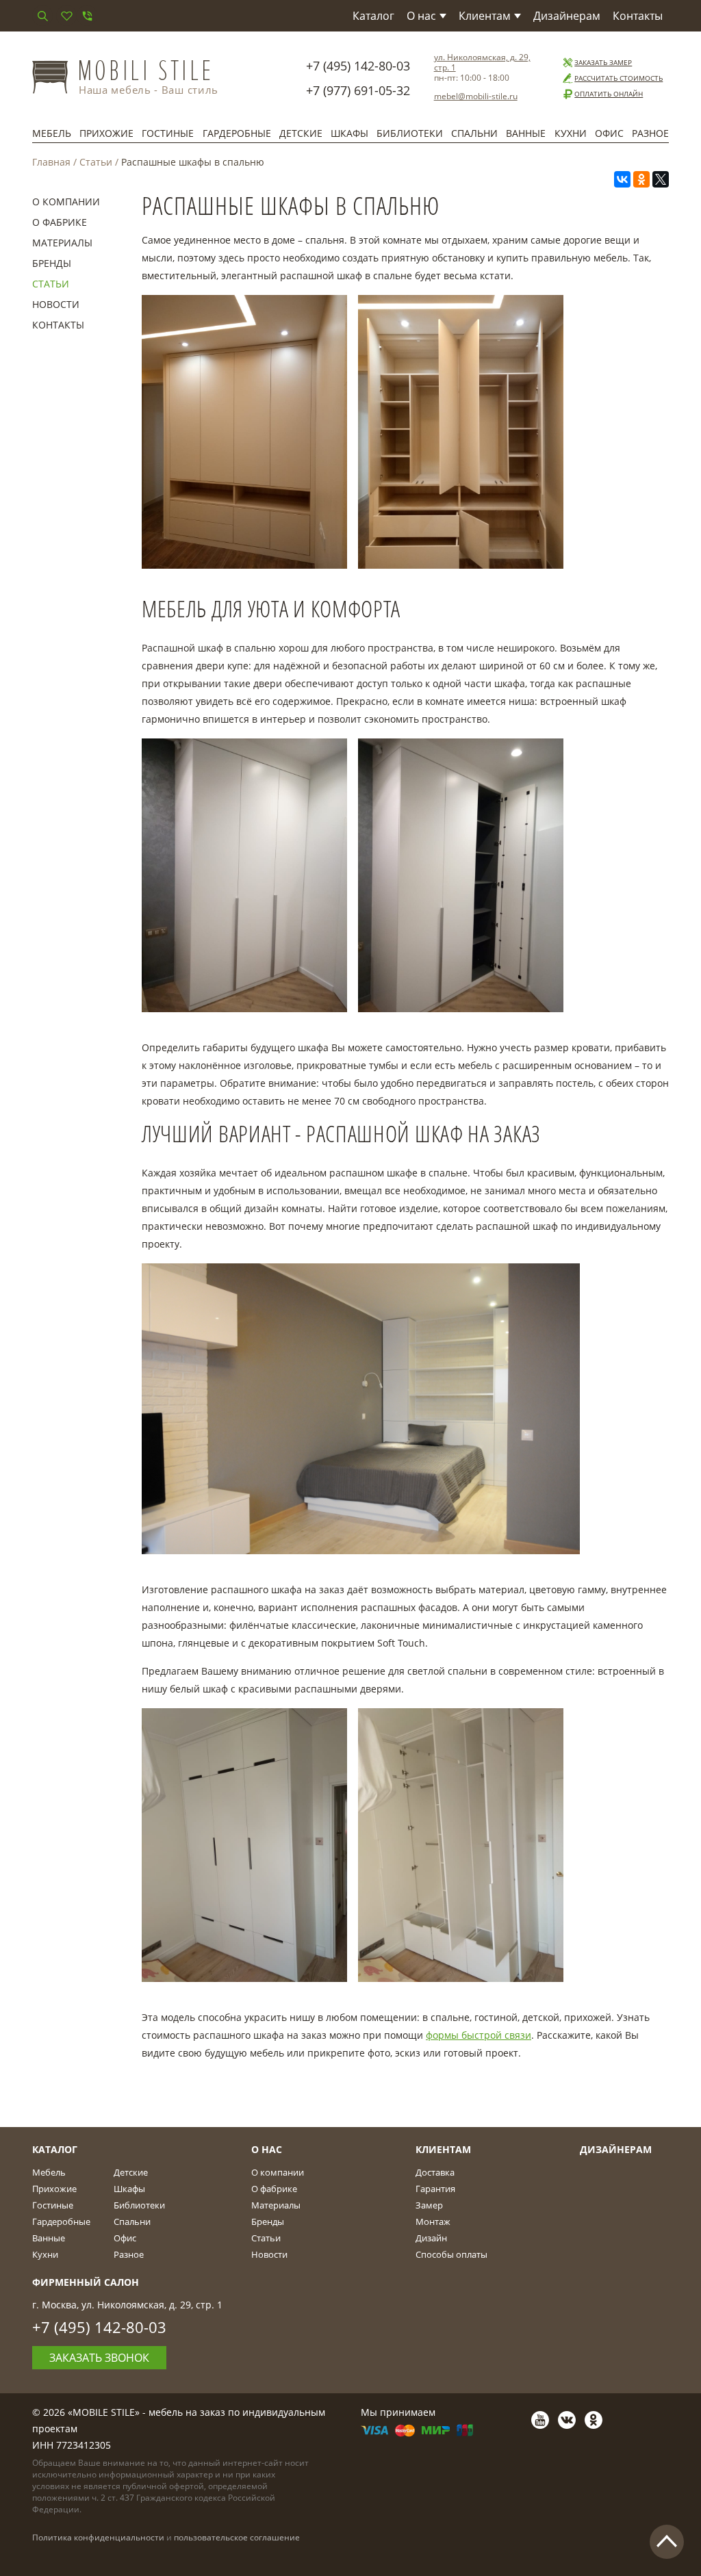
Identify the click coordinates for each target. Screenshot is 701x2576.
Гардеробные (237, 133)
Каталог (373, 16)
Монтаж (433, 2221)
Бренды (52, 263)
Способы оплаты (451, 2254)
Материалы (62, 243)
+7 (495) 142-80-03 (358, 66)
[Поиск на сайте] (42, 16)
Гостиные (168, 133)
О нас (421, 16)
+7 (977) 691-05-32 (358, 90)
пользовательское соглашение (237, 2537)
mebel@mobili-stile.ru (476, 96)
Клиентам (485, 16)
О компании (66, 202)
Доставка (435, 2172)
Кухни (571, 133)
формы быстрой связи (479, 2035)
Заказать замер (603, 62)
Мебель (52, 133)
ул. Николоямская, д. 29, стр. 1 (482, 62)
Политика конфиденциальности (98, 2537)
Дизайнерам (567, 16)
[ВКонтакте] (622, 179)
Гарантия (435, 2189)
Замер (429, 2205)
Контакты (638, 16)
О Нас (267, 2149)
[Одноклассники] (641, 179)
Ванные (526, 133)
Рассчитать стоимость (619, 78)
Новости (56, 304)
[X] (661, 179)
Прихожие (106, 133)
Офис (609, 133)
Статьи (96, 162)
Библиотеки (410, 133)
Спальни (474, 133)
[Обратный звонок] (87, 16)
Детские (301, 133)
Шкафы (349, 133)
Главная (51, 162)
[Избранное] (66, 16)
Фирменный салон (86, 2282)
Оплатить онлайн (609, 94)
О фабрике (60, 222)
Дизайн (431, 2238)
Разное (650, 133)
